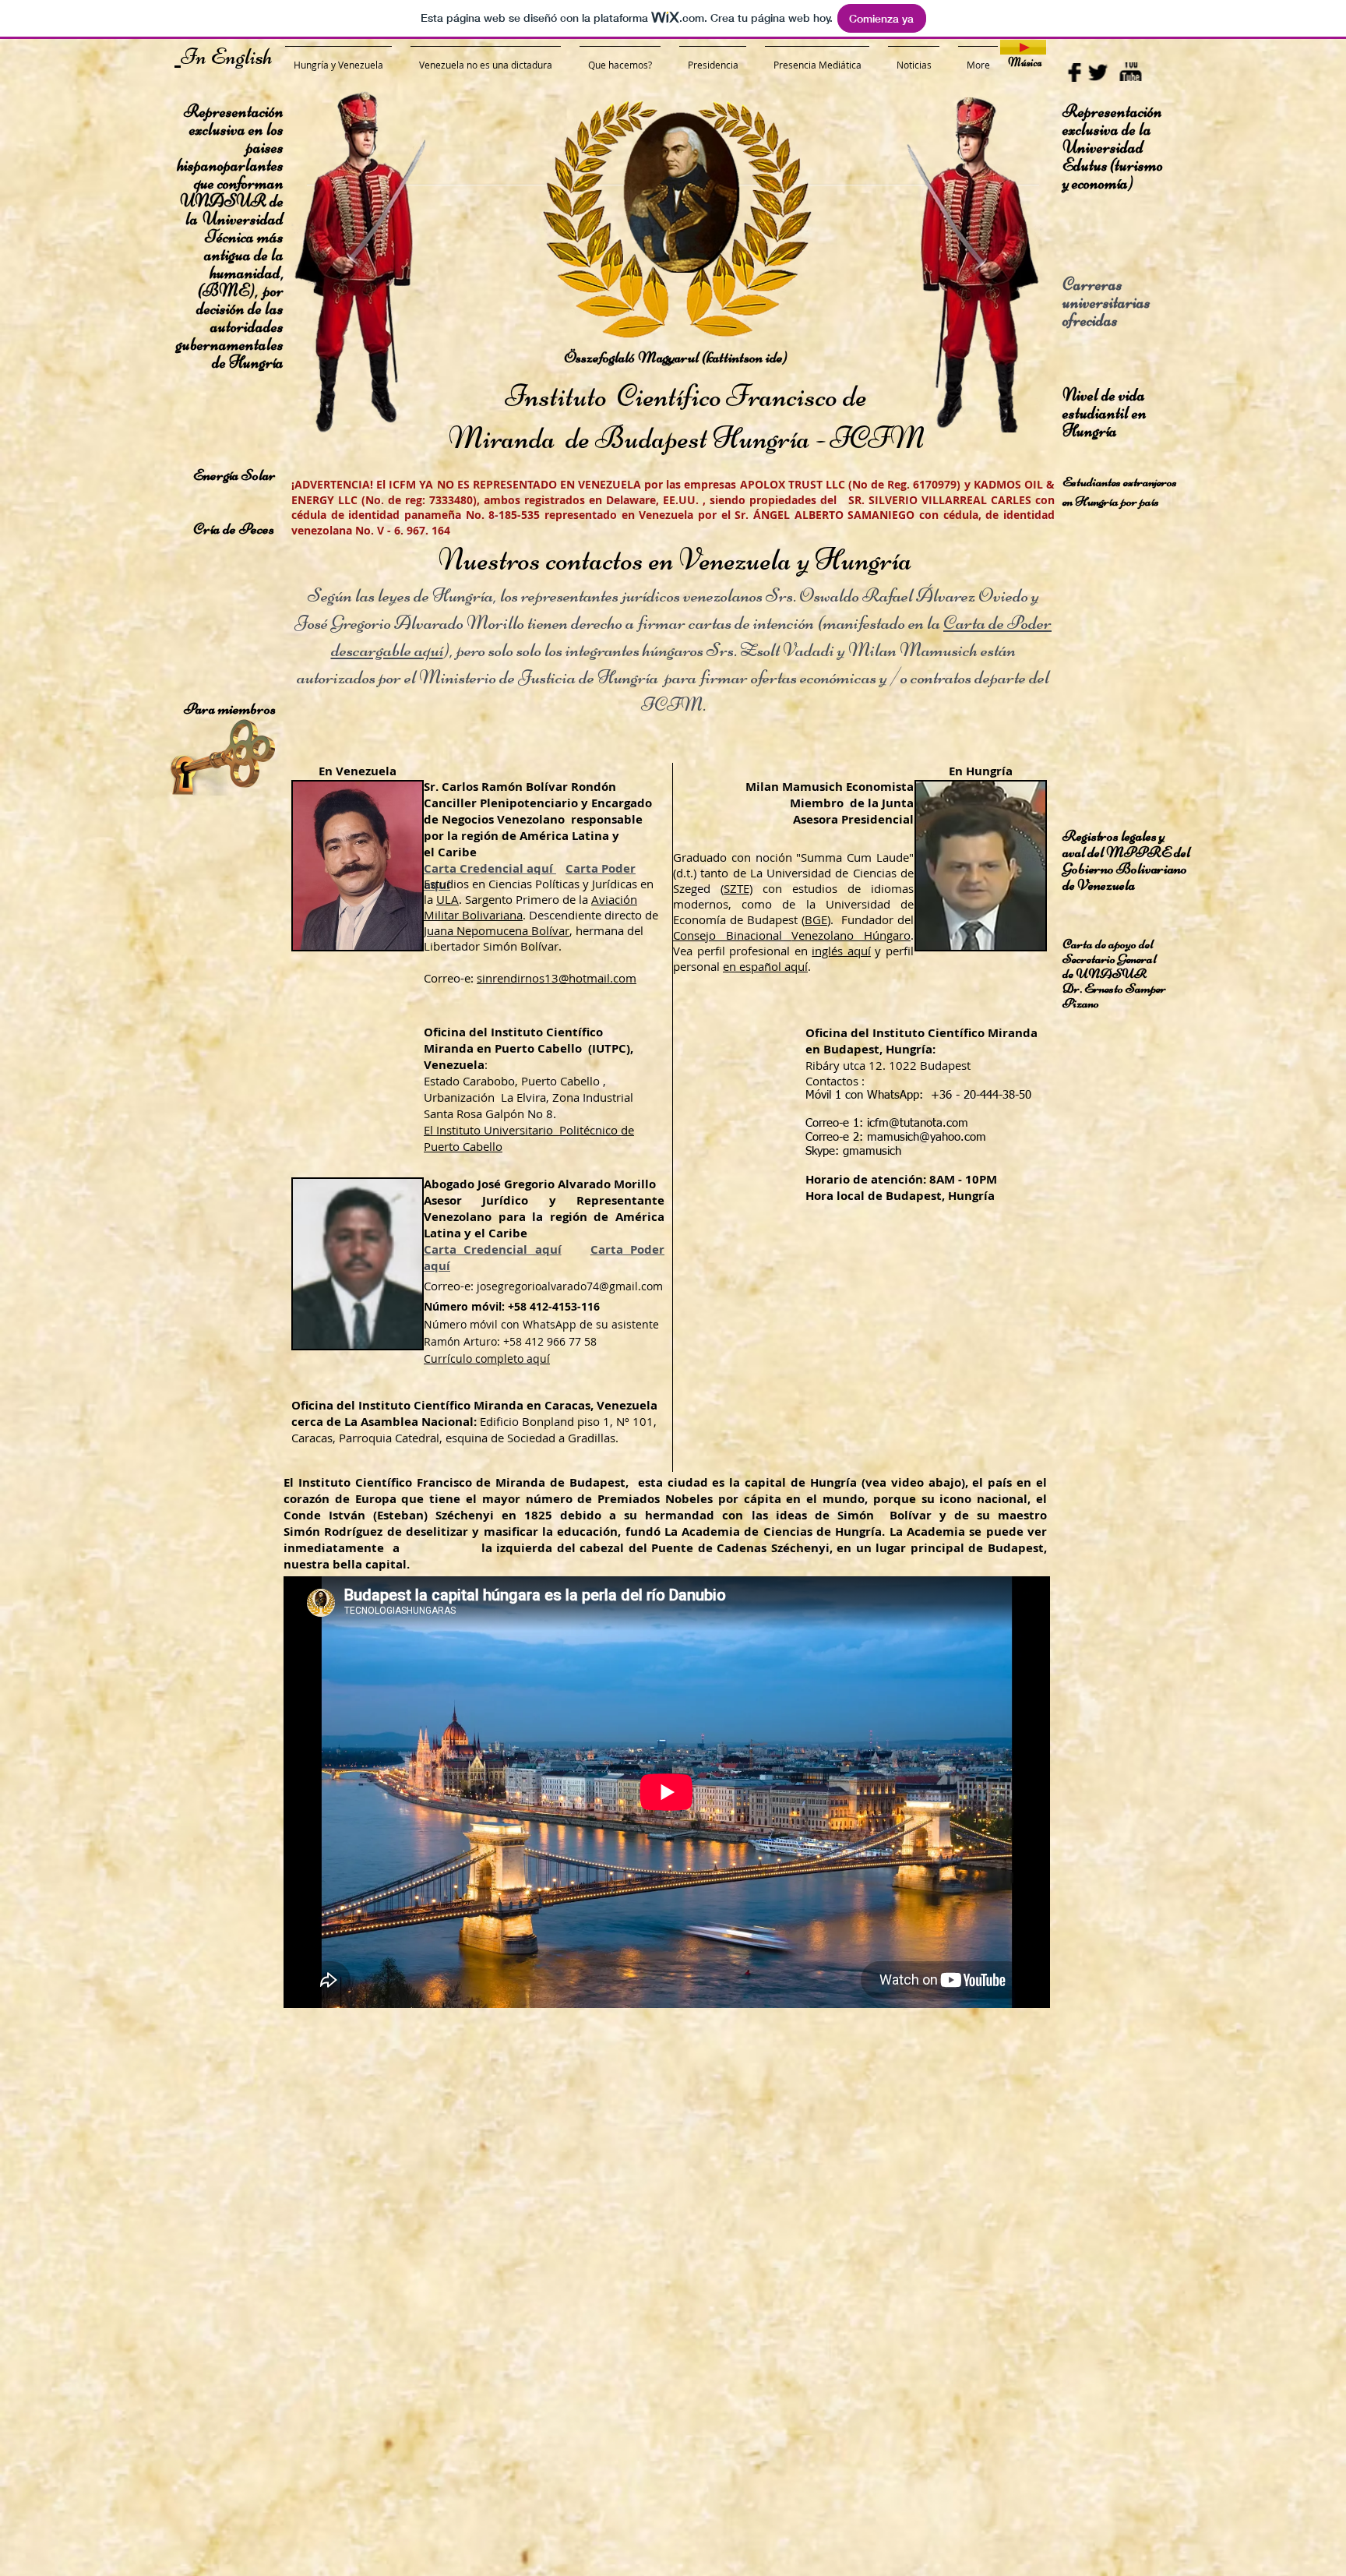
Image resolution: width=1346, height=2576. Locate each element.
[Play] (1023, 47)
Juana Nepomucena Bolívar (497, 930)
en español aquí (765, 966)
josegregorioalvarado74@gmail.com (570, 1286)
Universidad (1103, 147)
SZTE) (738, 888)
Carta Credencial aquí (490, 868)
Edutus (1086, 165)
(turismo (1136, 165)
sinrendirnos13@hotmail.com (557, 978)
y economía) (1098, 183)
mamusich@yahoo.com (927, 1137)
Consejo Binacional (732, 935)
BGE (816, 919)
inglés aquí (841, 951)
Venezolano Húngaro (851, 935)
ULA (447, 899)
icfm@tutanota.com (918, 1123)
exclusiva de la (1108, 129)
